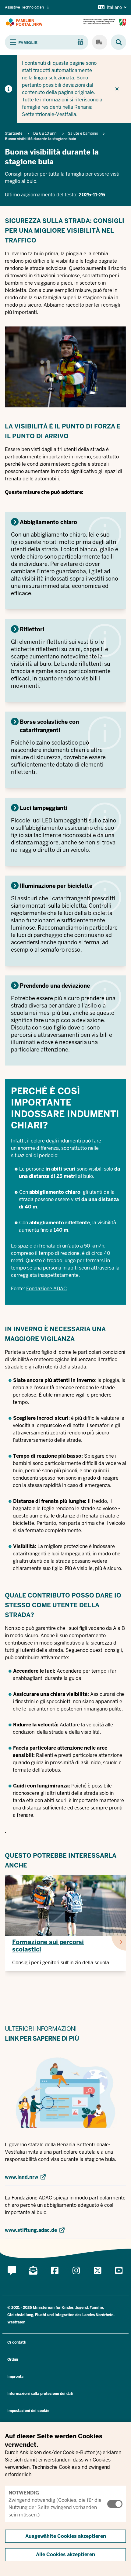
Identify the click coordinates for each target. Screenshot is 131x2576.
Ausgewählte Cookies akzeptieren (66, 2536)
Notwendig (24, 2493)
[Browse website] (116, 42)
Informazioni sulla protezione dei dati (40, 2394)
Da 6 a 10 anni (45, 133)
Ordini (13, 2359)
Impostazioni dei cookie (28, 2411)
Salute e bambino (83, 133)
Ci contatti (17, 2342)
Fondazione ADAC (46, 1289)
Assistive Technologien (24, 7)
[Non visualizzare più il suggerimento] (117, 89)
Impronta (15, 2377)
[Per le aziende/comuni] (100, 42)
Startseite (14, 133)
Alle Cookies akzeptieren (65, 2554)
